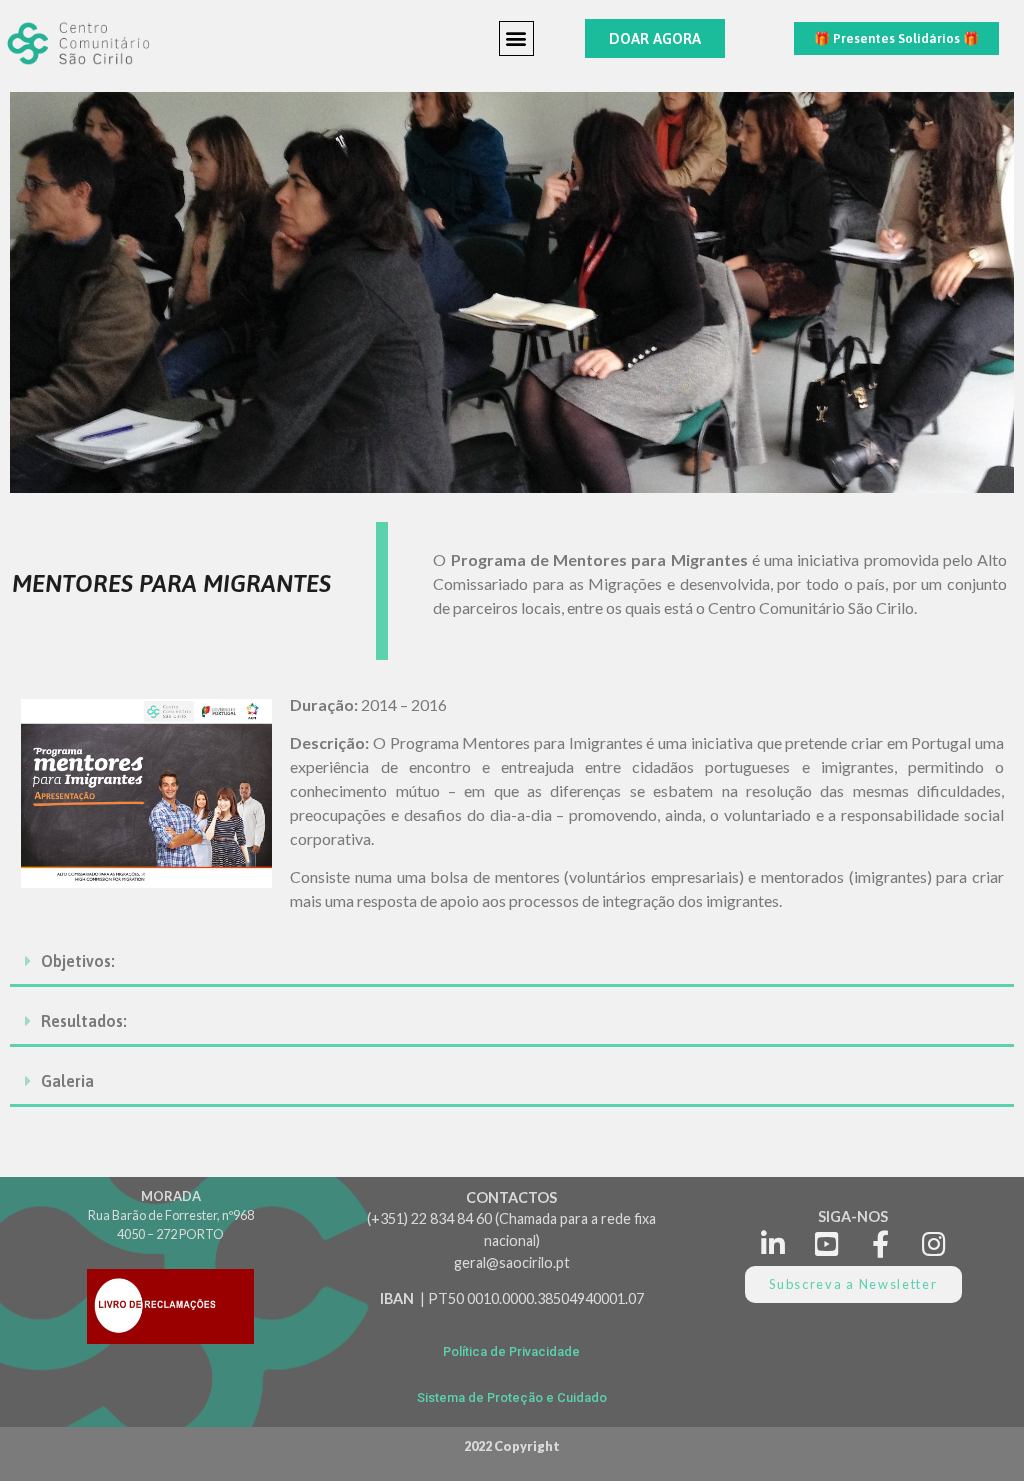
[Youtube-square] (826, 1243)
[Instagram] (933, 1243)
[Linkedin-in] (773, 1243)
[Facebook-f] (880, 1243)
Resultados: (84, 1021)
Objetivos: (78, 961)
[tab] (512, 962)
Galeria (67, 1081)
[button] (516, 38)
